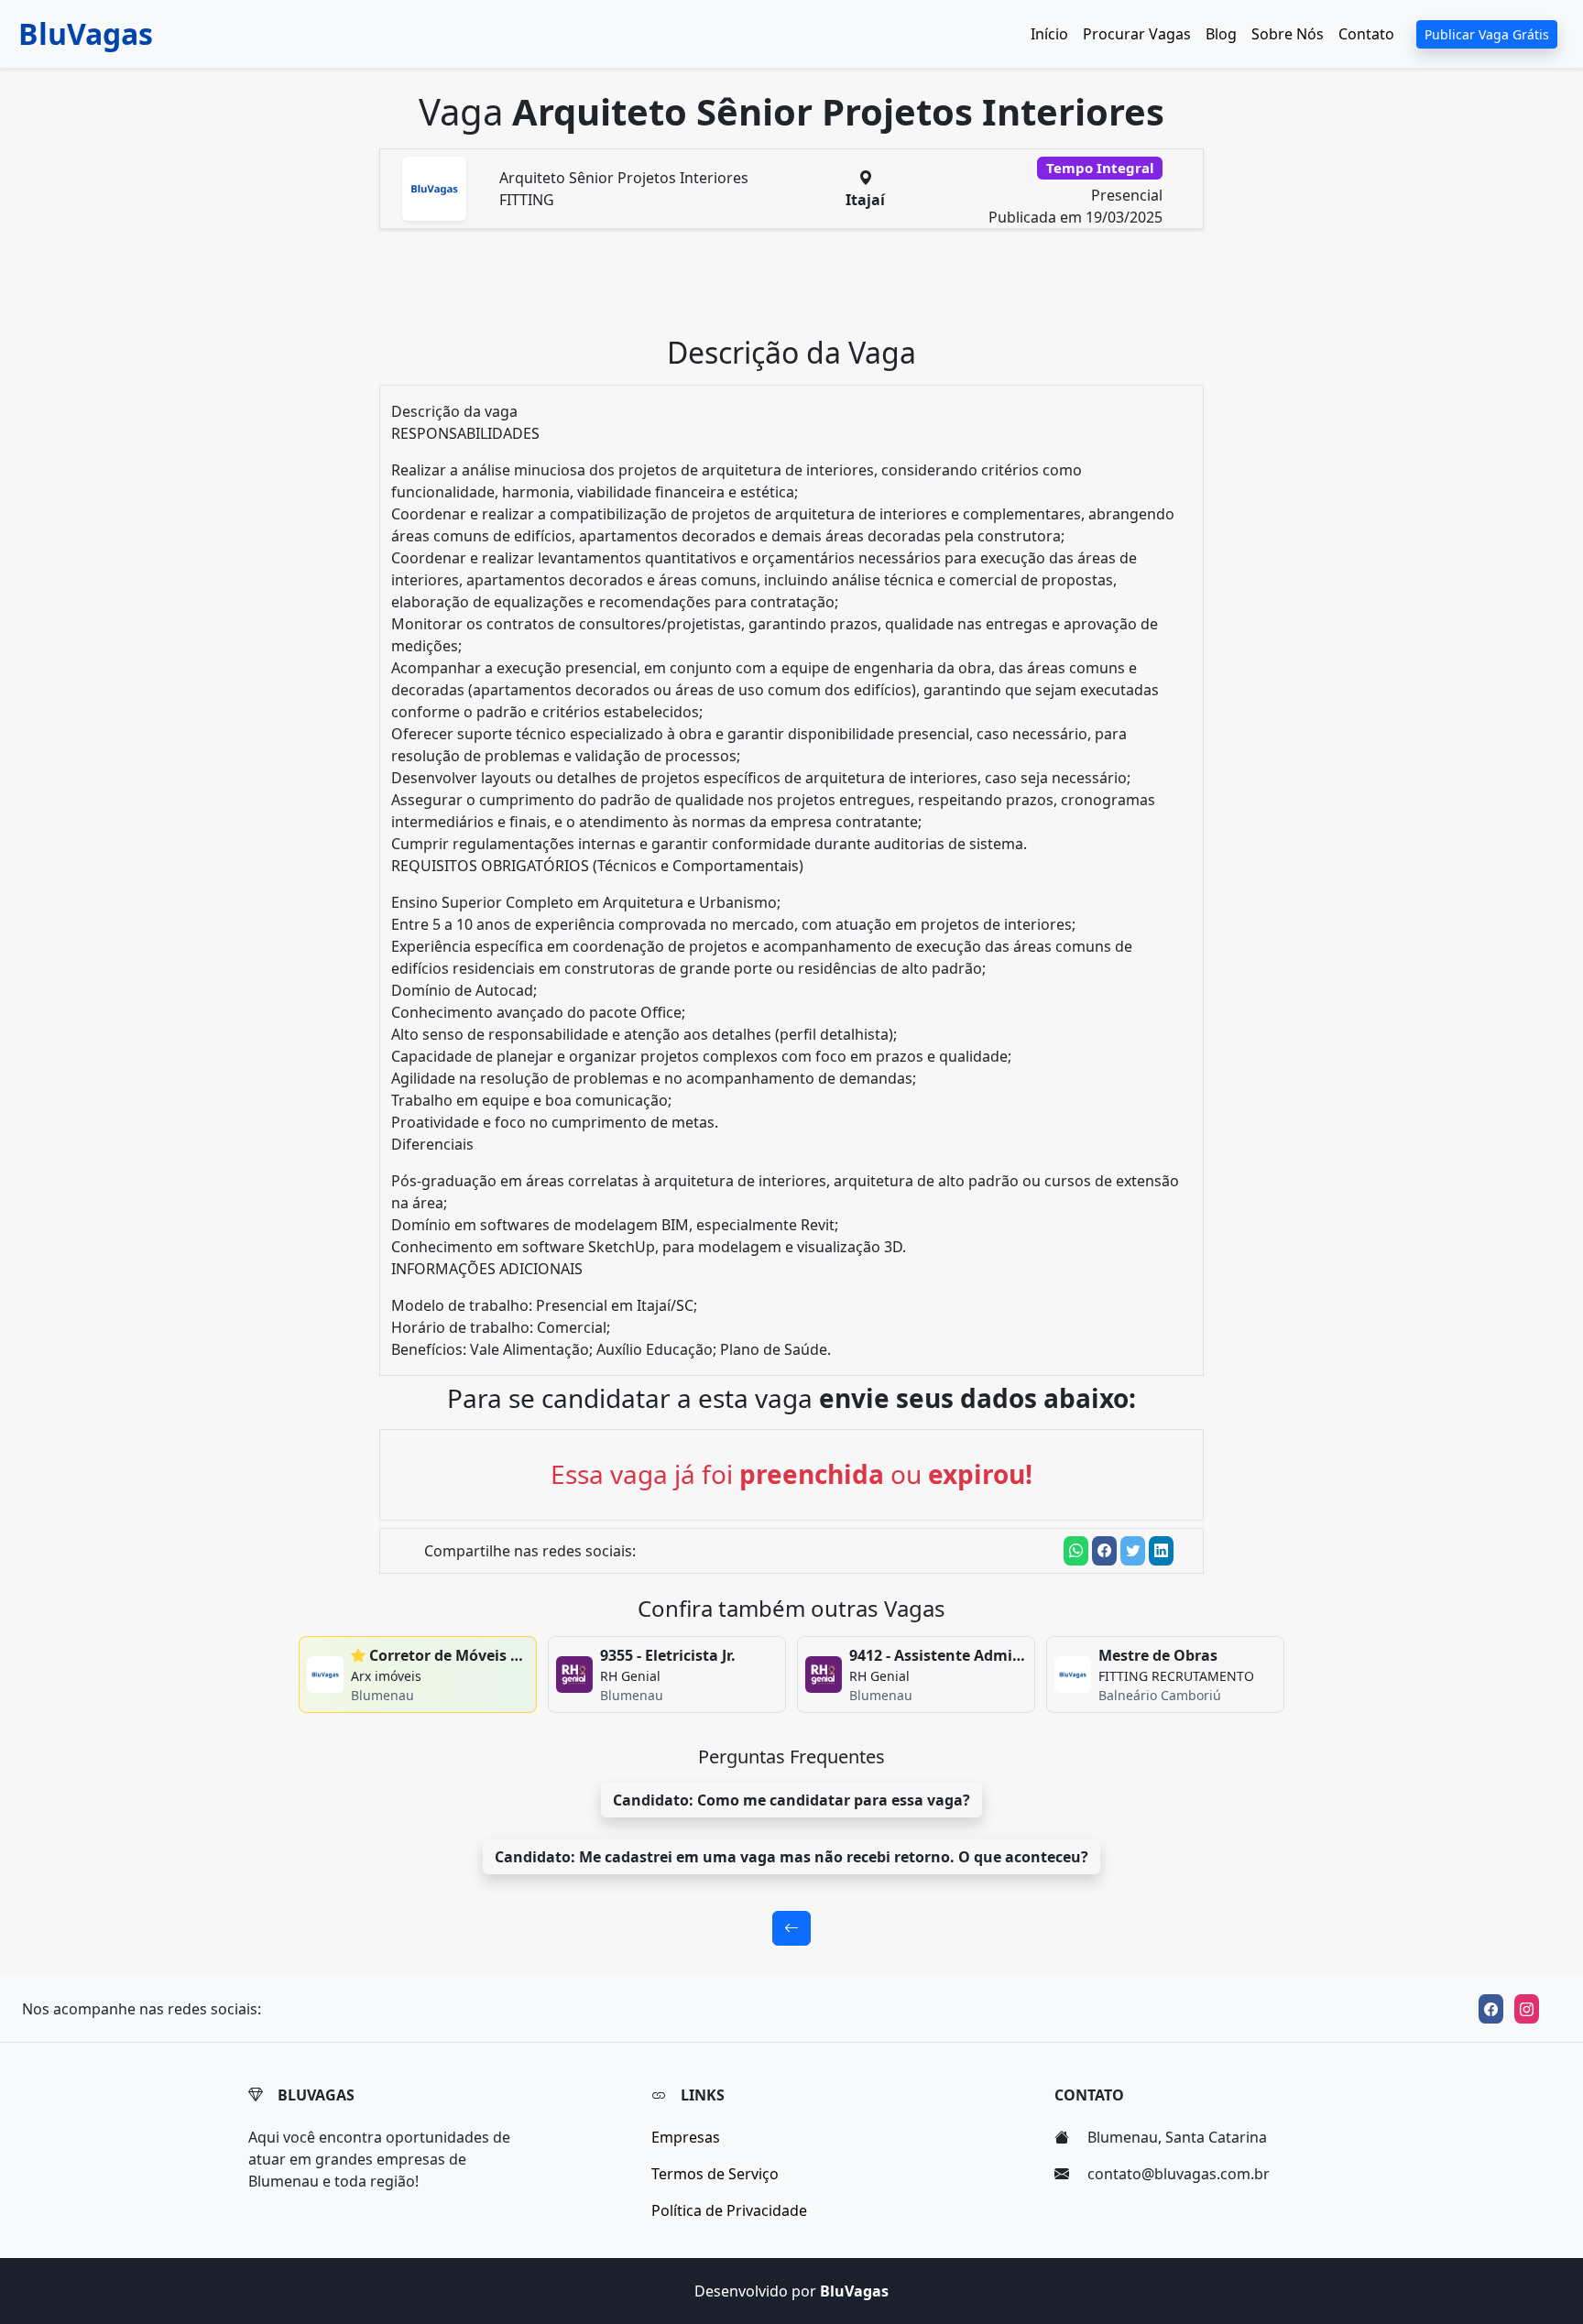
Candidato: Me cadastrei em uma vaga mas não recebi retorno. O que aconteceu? (791, 1857)
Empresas (686, 2137)
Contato (1366, 34)
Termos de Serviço (715, 2174)
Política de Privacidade (729, 2210)
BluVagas (86, 33)
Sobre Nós (1288, 34)
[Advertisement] (802, 289)
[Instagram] (1527, 2009)
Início (1049, 34)
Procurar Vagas (1137, 34)
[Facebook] (1491, 2009)
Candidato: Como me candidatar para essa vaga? (791, 1800)
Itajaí (865, 200)
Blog (1221, 34)
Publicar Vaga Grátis (1487, 34)
